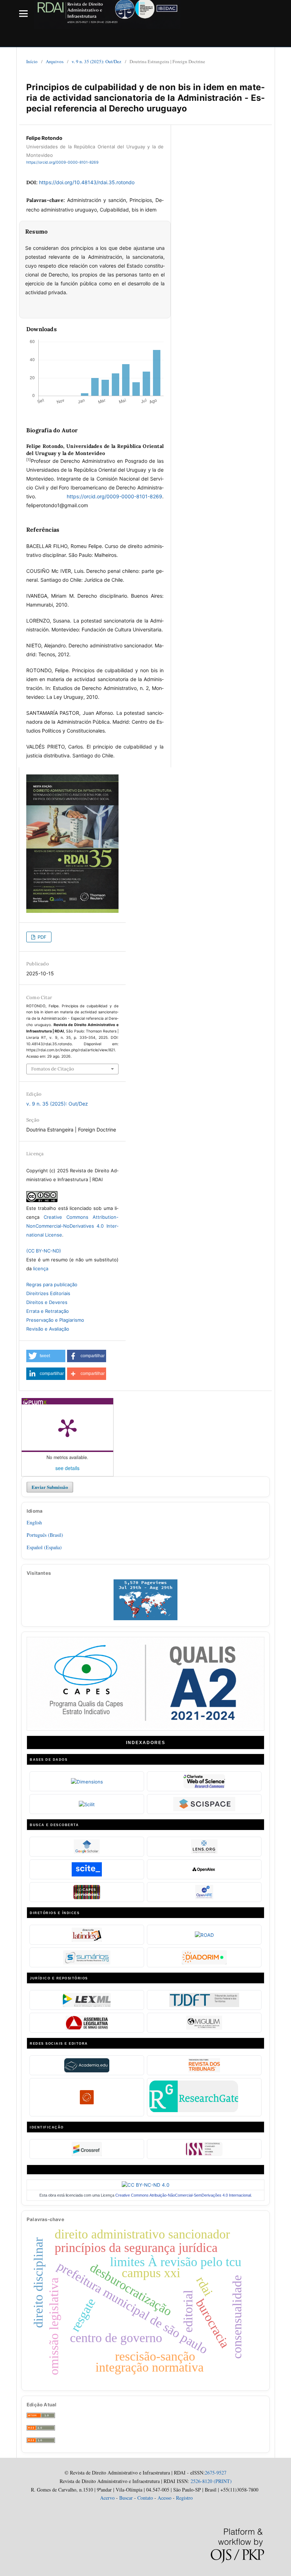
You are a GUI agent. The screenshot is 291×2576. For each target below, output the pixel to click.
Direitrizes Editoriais (48, 1293)
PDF (41, 937)
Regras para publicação (52, 1284)
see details (67, 1468)
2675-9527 (216, 2473)
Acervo (107, 2498)
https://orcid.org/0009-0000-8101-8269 (62, 163)
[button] (46, 1356)
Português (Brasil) (45, 1535)
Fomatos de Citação (53, 1069)
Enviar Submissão (50, 1487)
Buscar (126, 2498)
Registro (184, 2498)
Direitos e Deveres (47, 1302)
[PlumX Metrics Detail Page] (67, 1427)
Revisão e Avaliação (48, 1329)
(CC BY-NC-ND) (44, 1251)
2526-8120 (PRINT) (210, 2481)
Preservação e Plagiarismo (55, 1320)
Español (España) (44, 1547)
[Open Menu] (23, 13)
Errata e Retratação (48, 1311)
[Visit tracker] (145, 1618)
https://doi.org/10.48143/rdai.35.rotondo (87, 182)
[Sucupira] (145, 1727)
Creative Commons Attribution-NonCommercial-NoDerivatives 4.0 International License (72, 1226)
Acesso (164, 2498)
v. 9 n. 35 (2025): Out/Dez (97, 61)
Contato (145, 2498)
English (34, 1522)
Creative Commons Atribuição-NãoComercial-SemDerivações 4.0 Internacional (183, 2195)
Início (32, 61)
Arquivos (55, 61)
